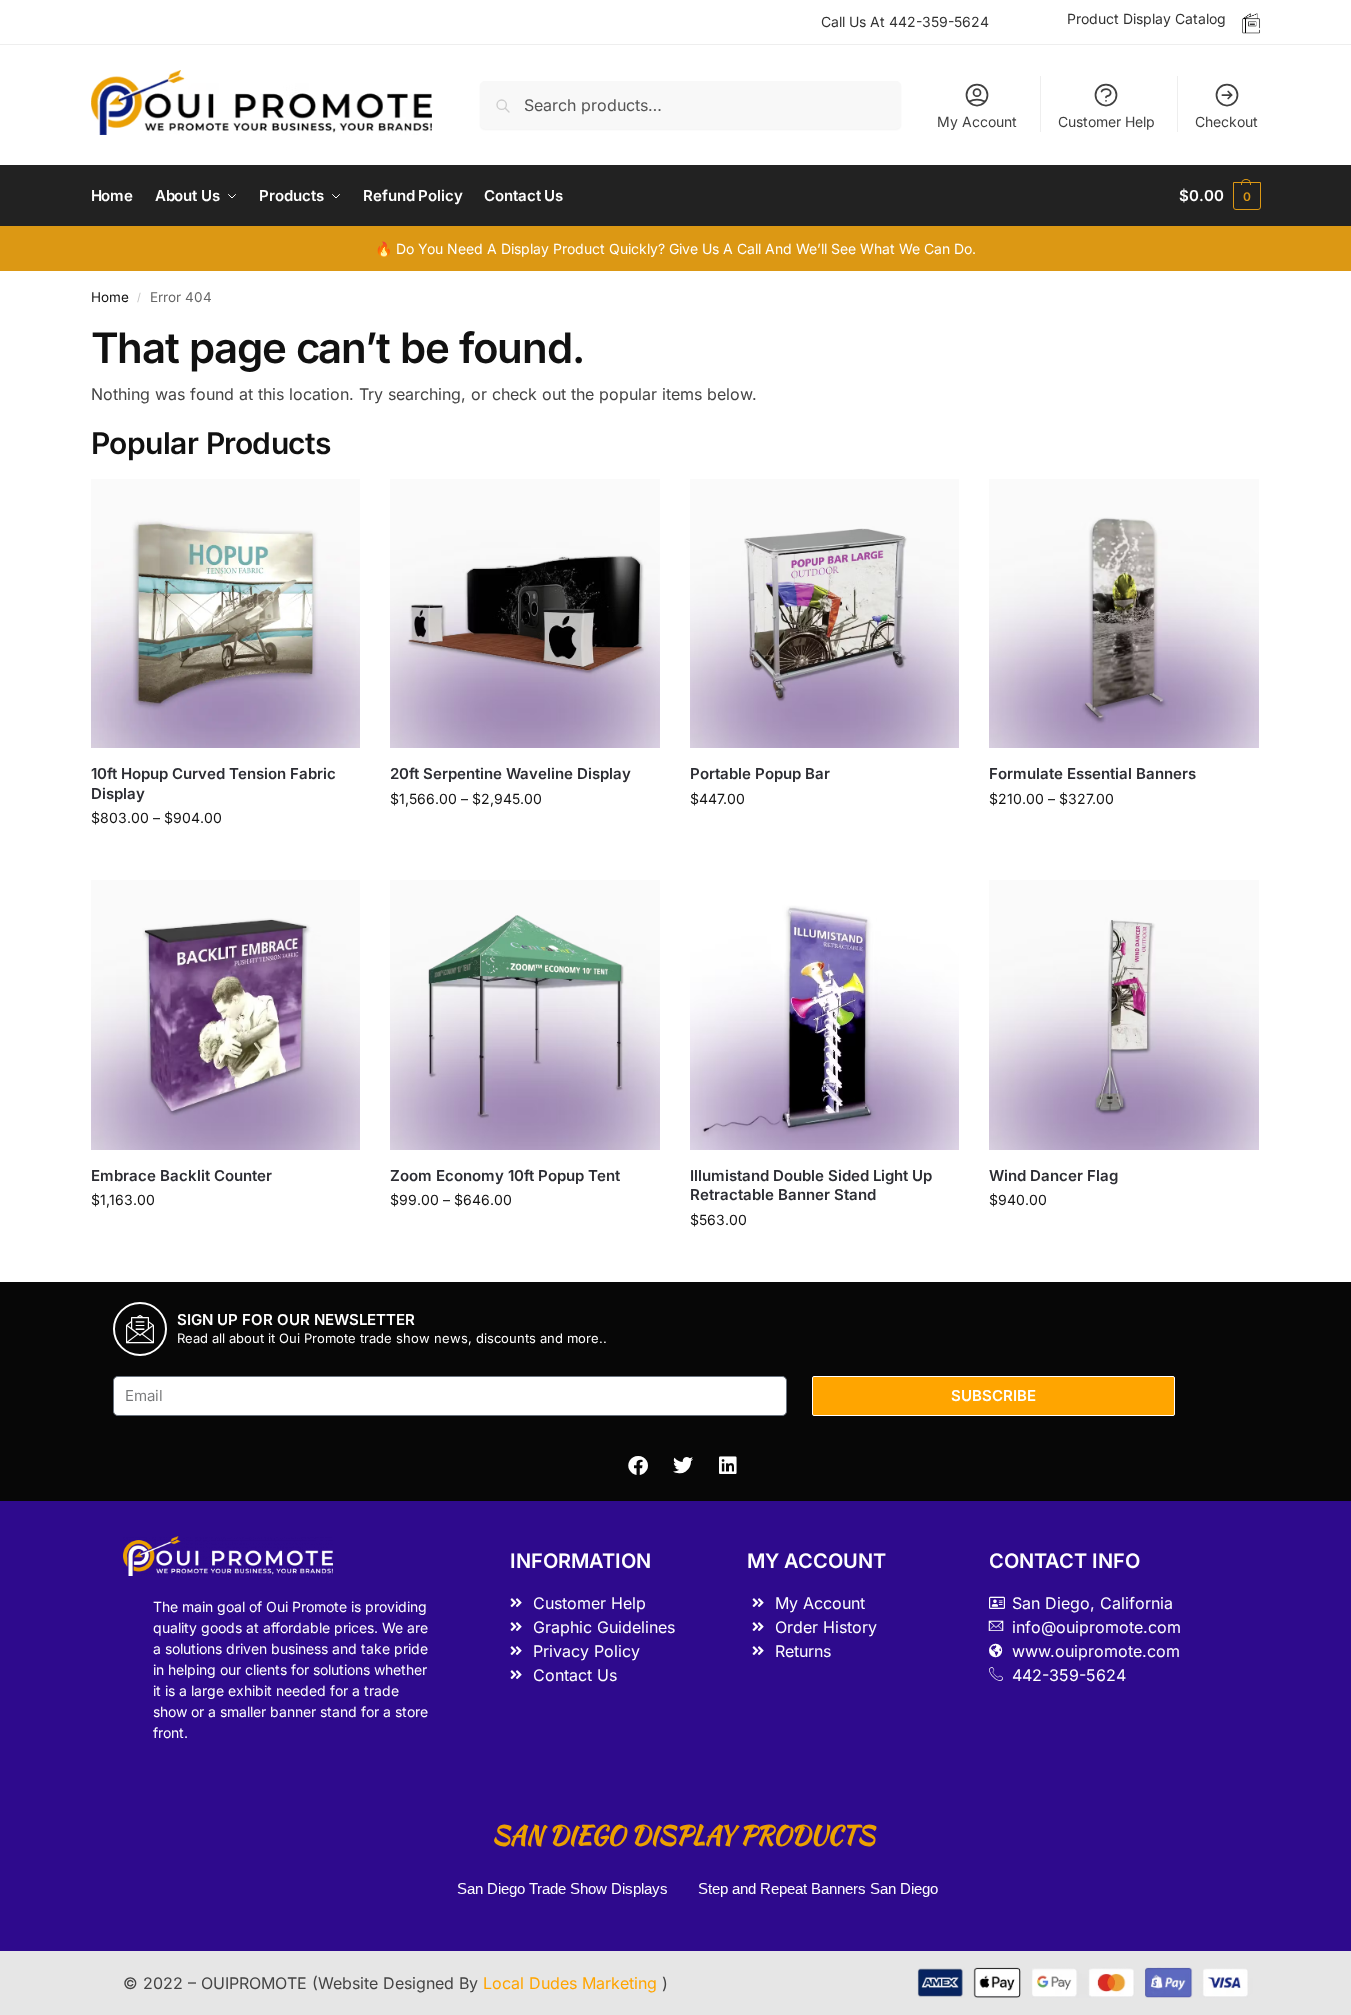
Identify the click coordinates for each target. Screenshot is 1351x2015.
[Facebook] (638, 1466)
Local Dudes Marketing (572, 1983)
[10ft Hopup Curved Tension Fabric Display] (226, 614)
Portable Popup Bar (760, 773)
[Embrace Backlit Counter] (226, 1015)
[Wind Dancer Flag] (1124, 1015)
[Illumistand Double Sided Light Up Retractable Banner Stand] (825, 1015)
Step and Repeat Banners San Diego (820, 1888)
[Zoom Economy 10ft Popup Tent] (525, 1015)
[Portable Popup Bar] (825, 614)
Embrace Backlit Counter (181, 1175)
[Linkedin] (728, 1466)
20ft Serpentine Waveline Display (510, 773)
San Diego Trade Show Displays (562, 1888)
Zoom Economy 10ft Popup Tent (505, 1175)
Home (110, 297)
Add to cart (824, 840)
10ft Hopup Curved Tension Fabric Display (213, 783)
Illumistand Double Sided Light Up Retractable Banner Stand (811, 1185)
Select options (225, 859)
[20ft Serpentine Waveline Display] (525, 614)
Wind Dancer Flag (1053, 1175)
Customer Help (1106, 121)
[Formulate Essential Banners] (1124, 614)
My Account (977, 121)
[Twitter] (683, 1466)
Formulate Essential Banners (1092, 773)
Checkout (1226, 121)
